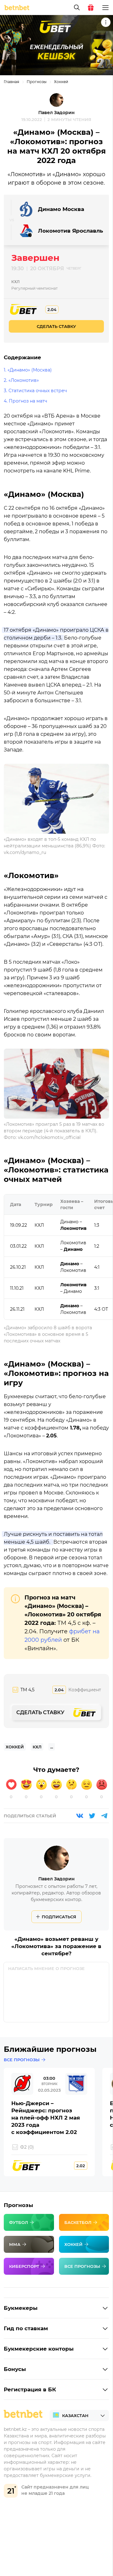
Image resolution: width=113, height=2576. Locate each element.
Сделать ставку (56, 326)
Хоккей (61, 82)
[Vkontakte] (80, 1816)
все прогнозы (22, 2060)
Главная (11, 82)
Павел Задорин (56, 113)
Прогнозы (37, 82)
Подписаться (59, 1917)
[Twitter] (92, 1816)
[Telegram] (104, 1816)
